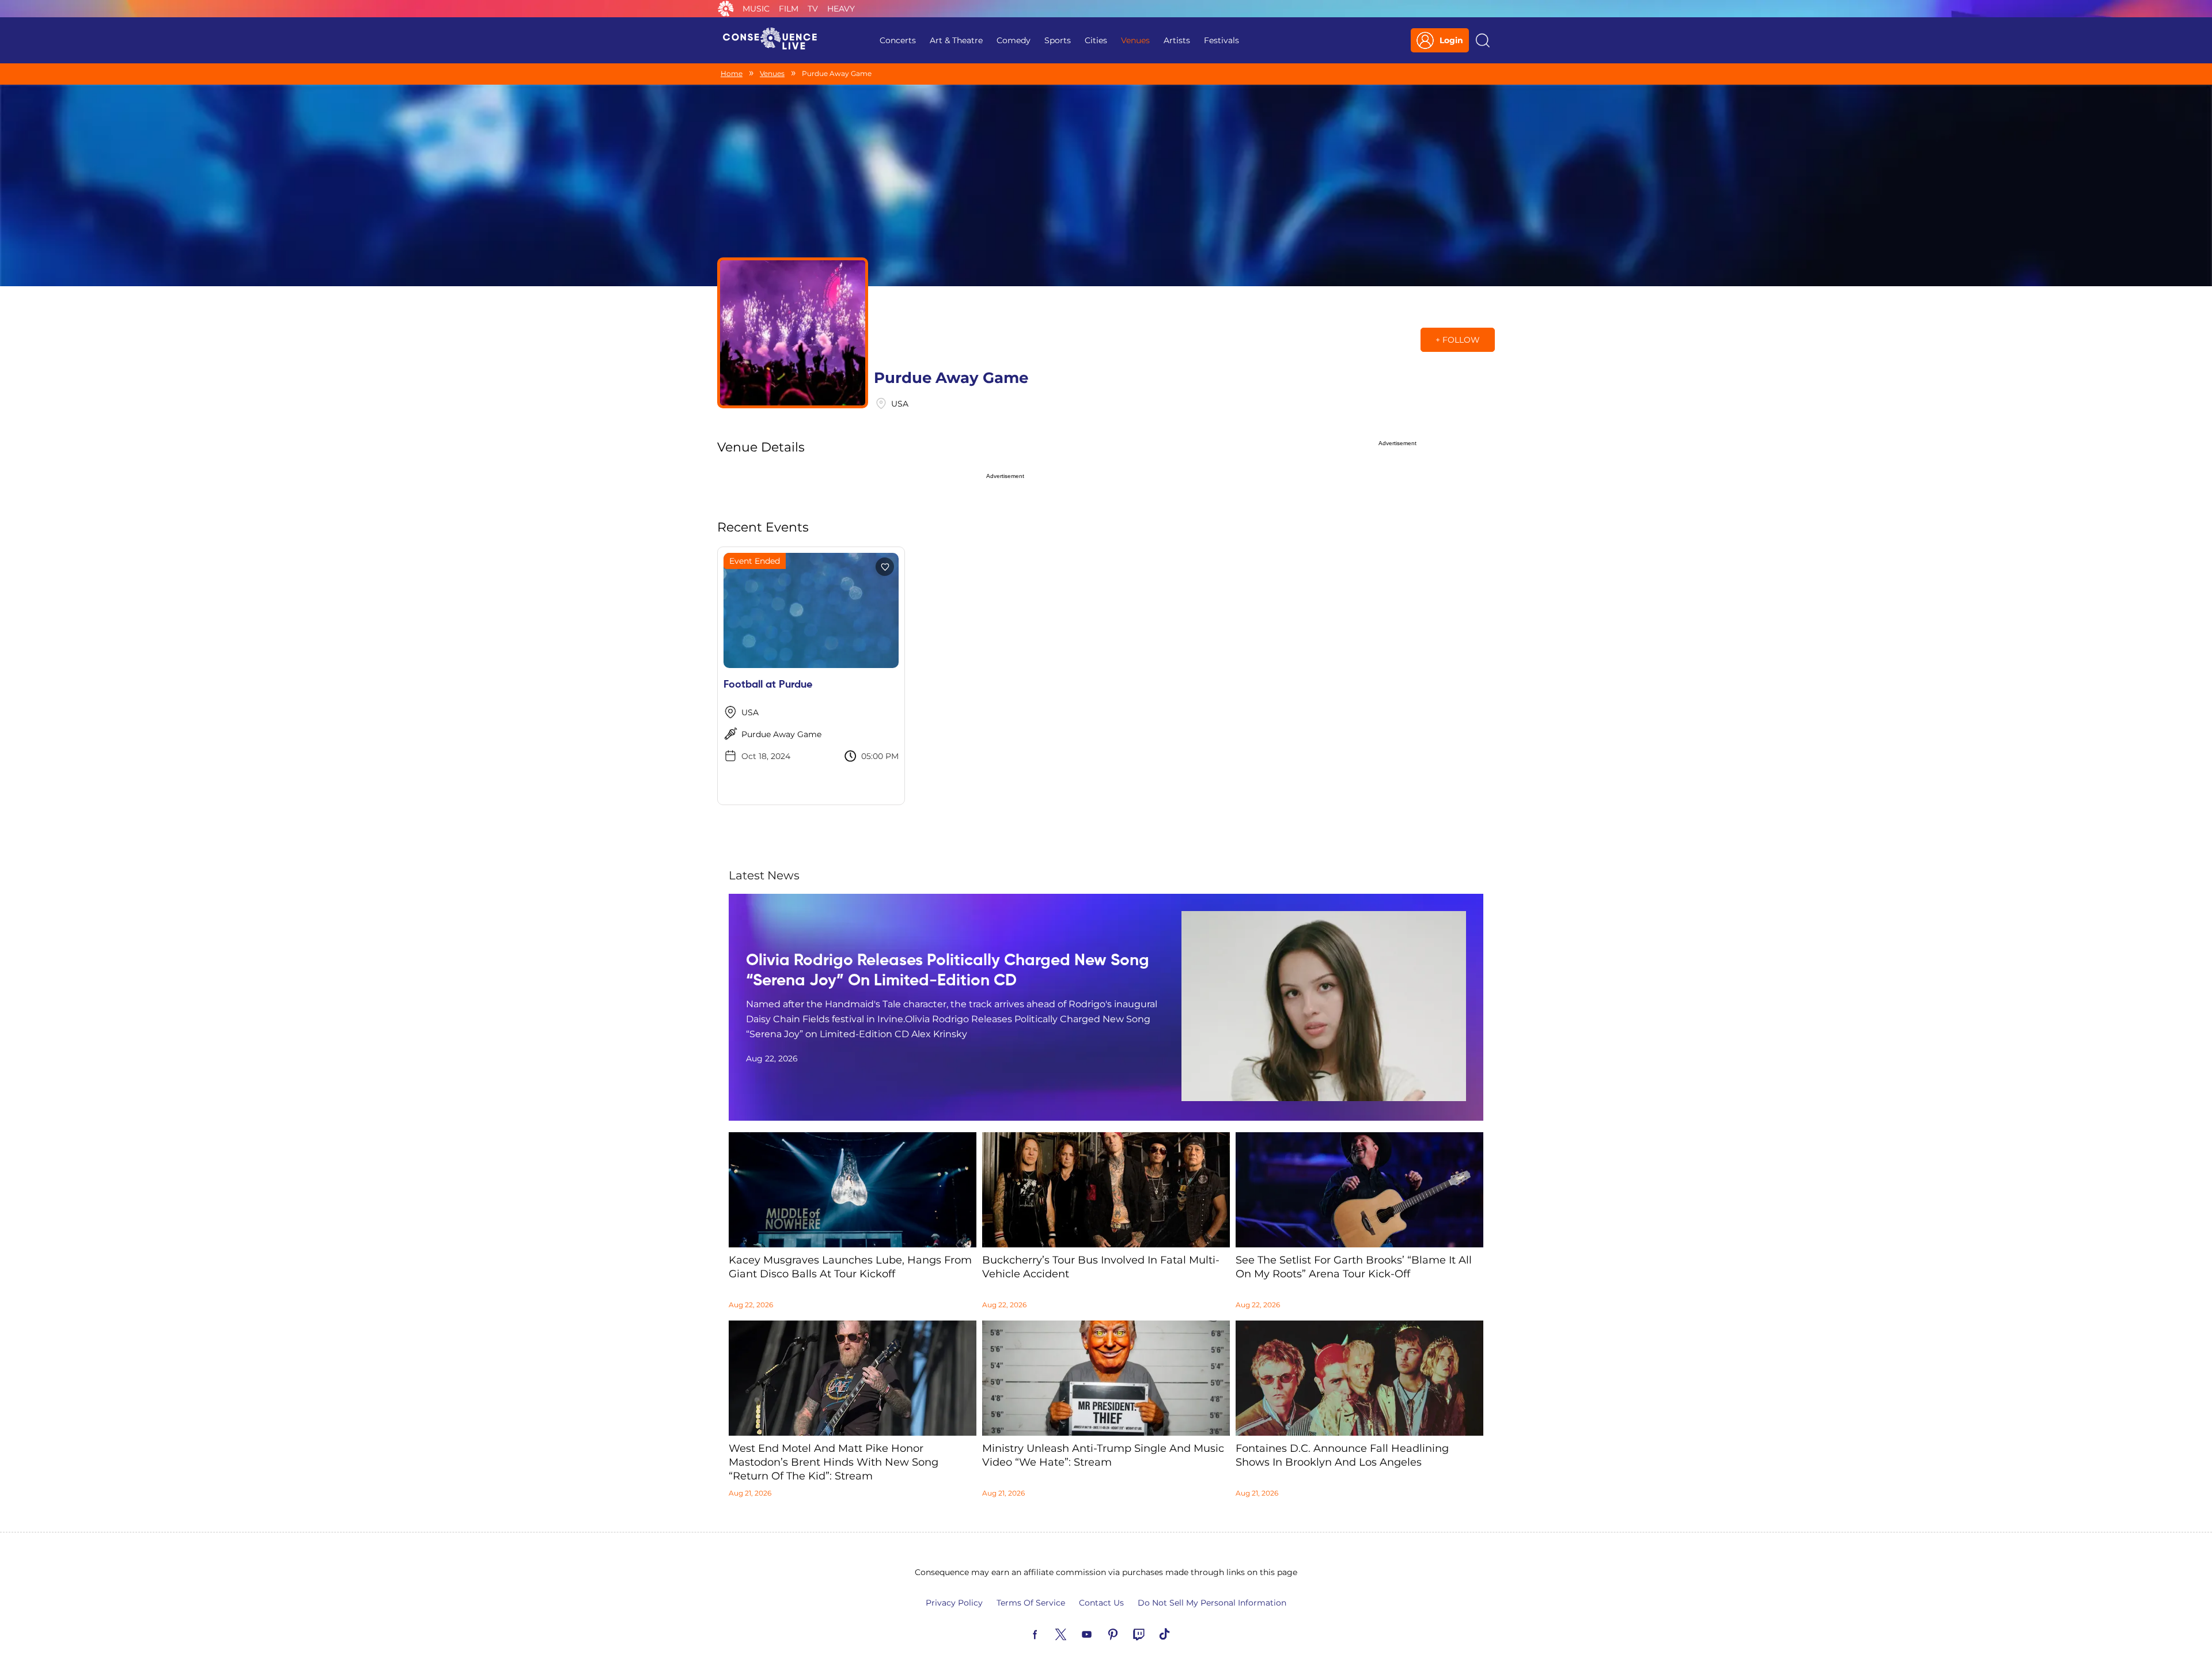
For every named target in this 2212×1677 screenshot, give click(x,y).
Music (756, 9)
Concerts (898, 40)
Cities (1096, 40)
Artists (1177, 40)
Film (789, 9)
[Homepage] (775, 40)
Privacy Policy (954, 1603)
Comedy (1014, 40)
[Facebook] (1048, 1633)
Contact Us (1101, 1603)
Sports (1058, 40)
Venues (1135, 40)
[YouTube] (1100, 1633)
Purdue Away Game (781, 734)
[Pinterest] (1126, 1633)
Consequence (726, 9)
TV (813, 9)
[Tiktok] (1178, 1633)
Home (732, 73)
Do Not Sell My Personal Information (1212, 1603)
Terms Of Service (1031, 1603)
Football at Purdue (768, 685)
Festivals (1221, 40)
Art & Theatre (956, 40)
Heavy (841, 9)
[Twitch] (1152, 1633)
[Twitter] (1074, 1633)
